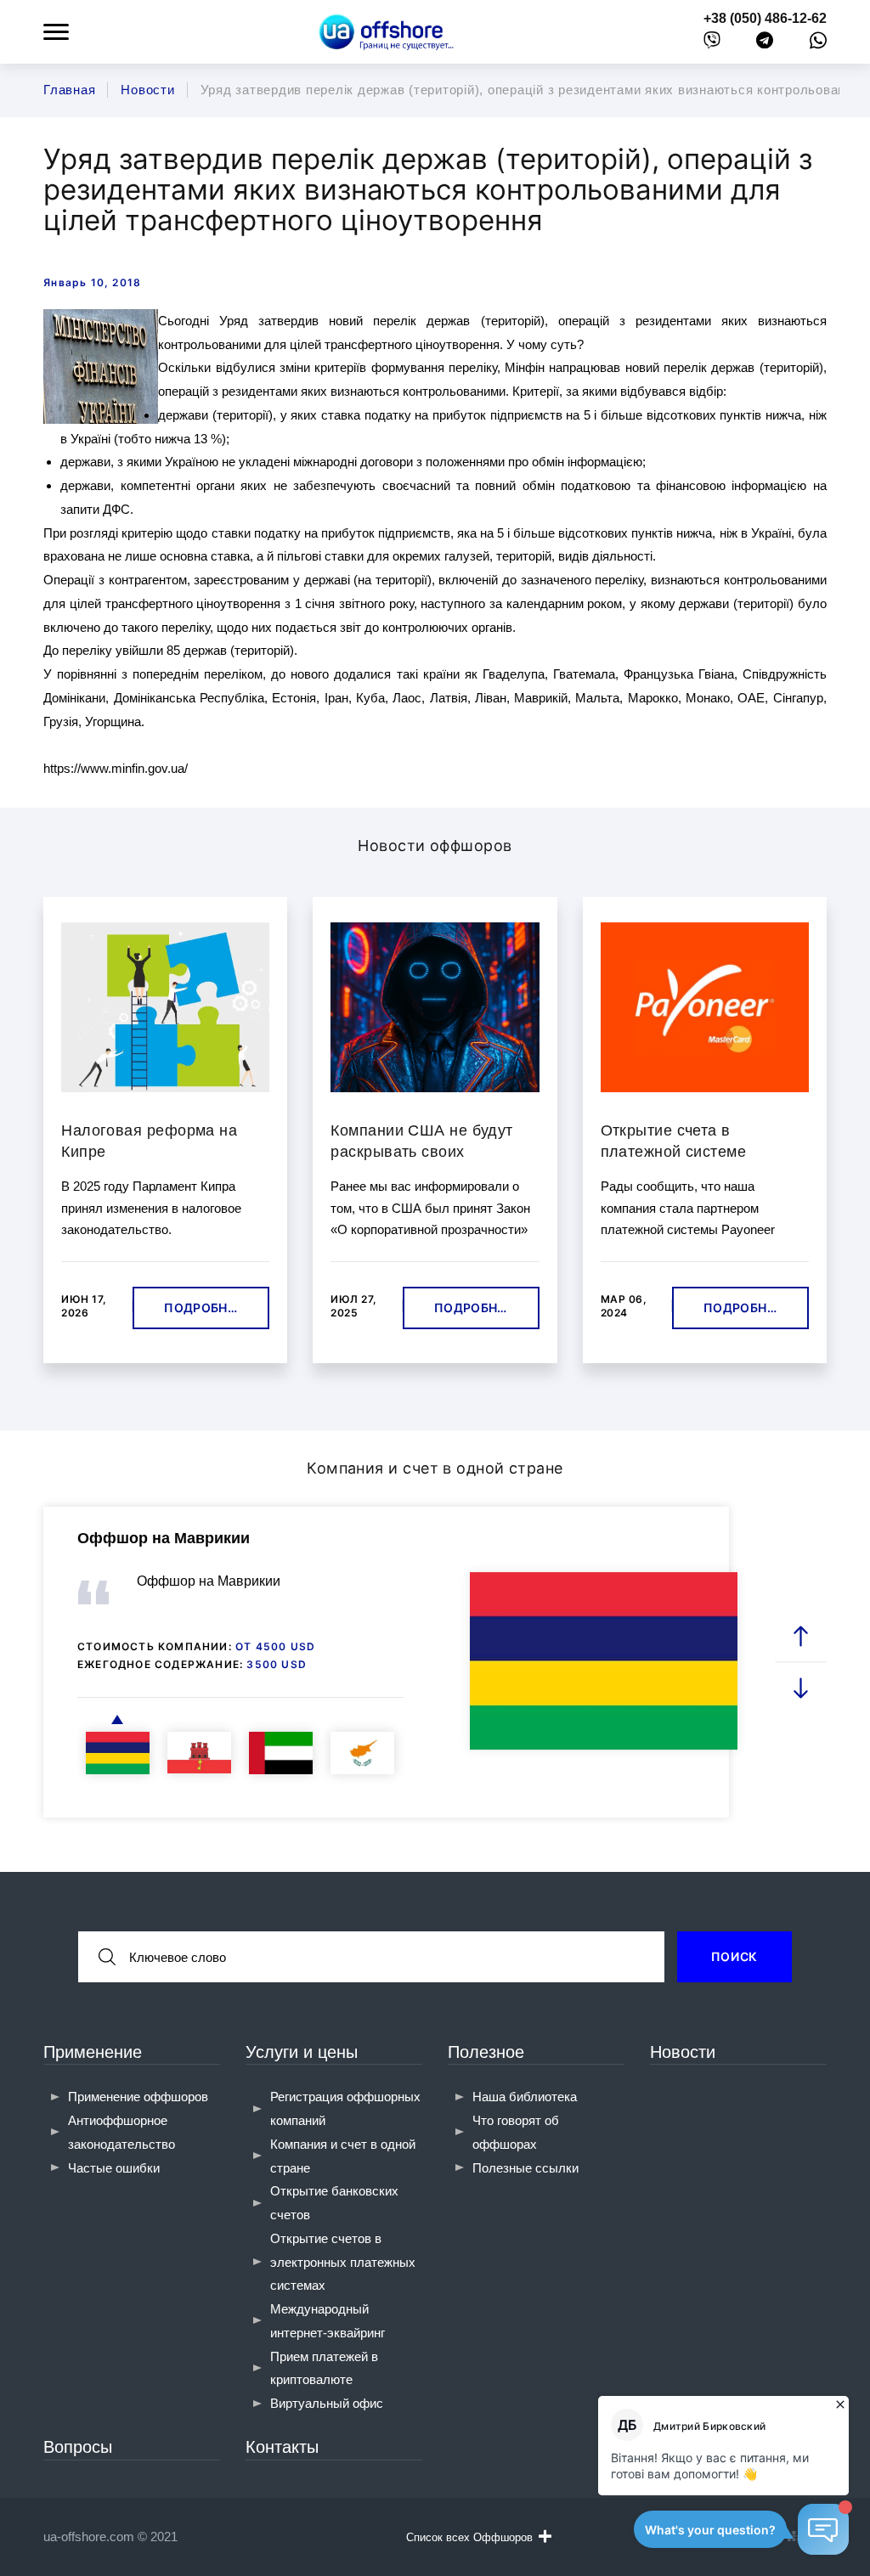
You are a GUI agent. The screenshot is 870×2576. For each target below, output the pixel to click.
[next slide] (800, 1687)
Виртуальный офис (327, 2403)
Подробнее (203, 1308)
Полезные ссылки (525, 2168)
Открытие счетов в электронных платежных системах (343, 2262)
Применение (93, 2052)
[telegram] (765, 44)
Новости (683, 2052)
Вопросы (78, 2447)
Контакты (282, 2447)
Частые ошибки (114, 2168)
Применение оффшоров (138, 2097)
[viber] (712, 44)
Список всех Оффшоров (469, 2537)
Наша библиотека (525, 2097)
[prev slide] (800, 1636)
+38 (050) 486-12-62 (765, 18)
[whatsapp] (818, 44)
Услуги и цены (302, 2052)
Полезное (486, 2052)
